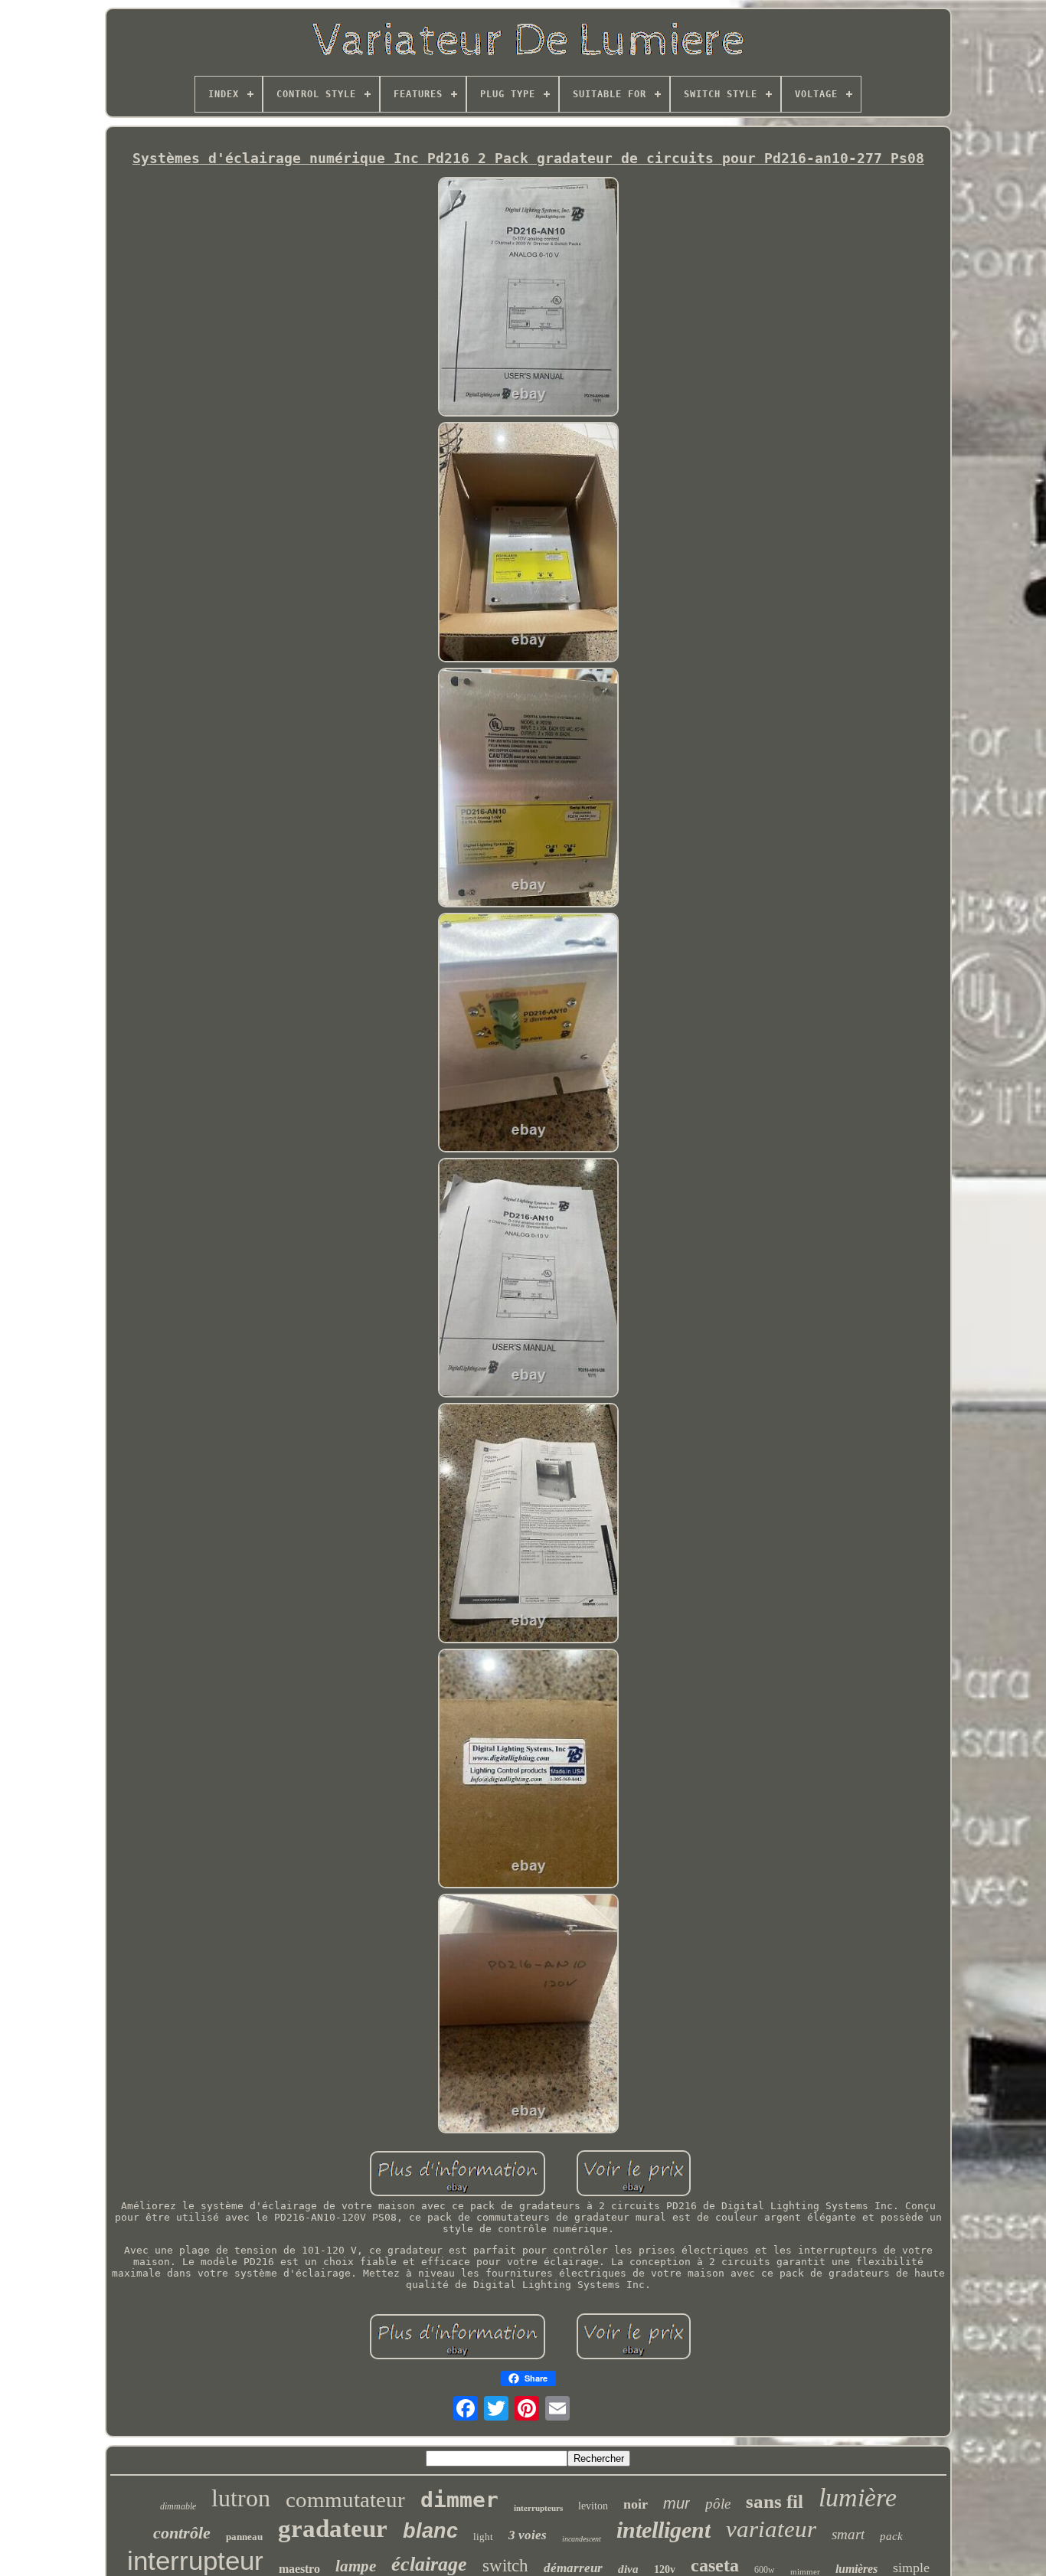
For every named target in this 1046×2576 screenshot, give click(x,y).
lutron (241, 2498)
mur (677, 2503)
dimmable (178, 2506)
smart (848, 2534)
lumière (858, 2498)
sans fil (775, 2501)
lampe (356, 2566)
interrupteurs (538, 2508)
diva (628, 2569)
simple (911, 2568)
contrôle (182, 2533)
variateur (771, 2529)
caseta (715, 2565)
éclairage (429, 2564)
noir (636, 2504)
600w (765, 2570)
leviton (593, 2506)
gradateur (333, 2529)
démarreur (573, 2568)
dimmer (459, 2500)
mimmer (805, 2571)
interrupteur (195, 2560)
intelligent (664, 2530)
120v (665, 2569)
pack (891, 2536)
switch (505, 2566)
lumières (856, 2569)
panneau (244, 2537)
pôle (718, 2504)
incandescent (582, 2539)
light (483, 2537)
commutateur (345, 2499)
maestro (299, 2569)
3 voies (528, 2535)
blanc (430, 2531)
